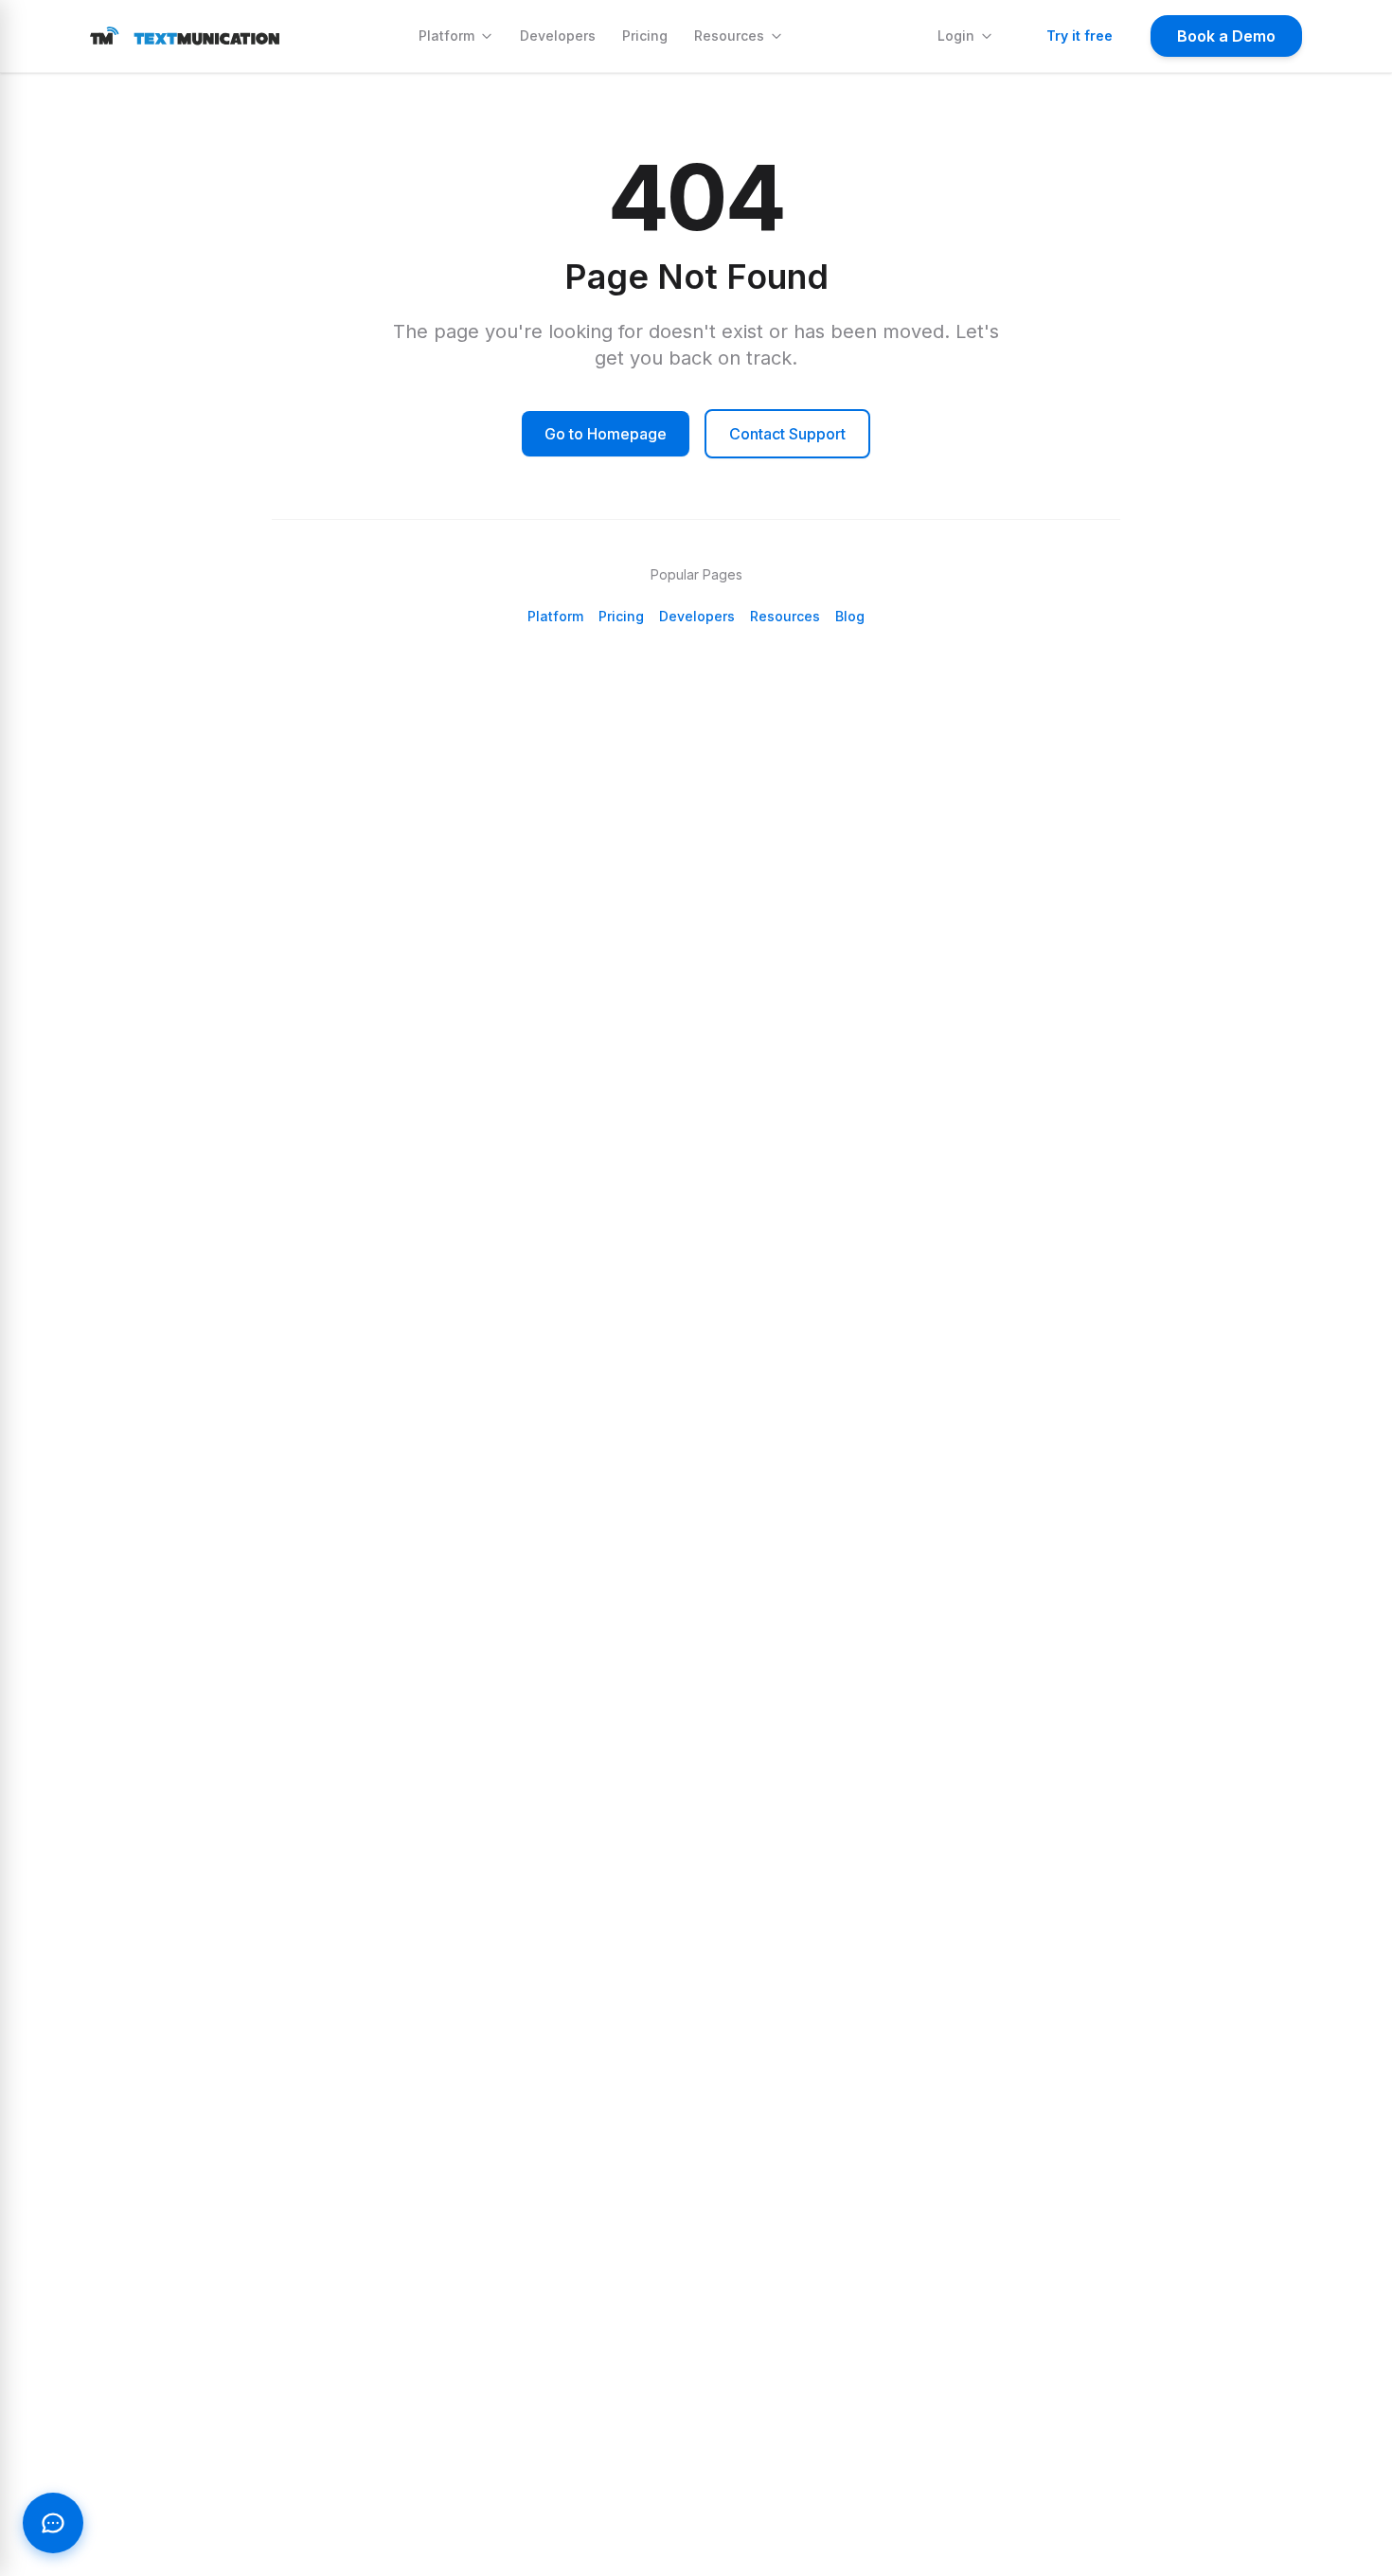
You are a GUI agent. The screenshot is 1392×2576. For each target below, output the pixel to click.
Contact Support (787, 434)
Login (956, 36)
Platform (446, 36)
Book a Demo (1226, 36)
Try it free (1080, 36)
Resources (729, 36)
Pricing (645, 36)
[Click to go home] (185, 36)
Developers (558, 36)
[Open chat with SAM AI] (53, 2523)
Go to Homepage (606, 434)
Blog (850, 616)
